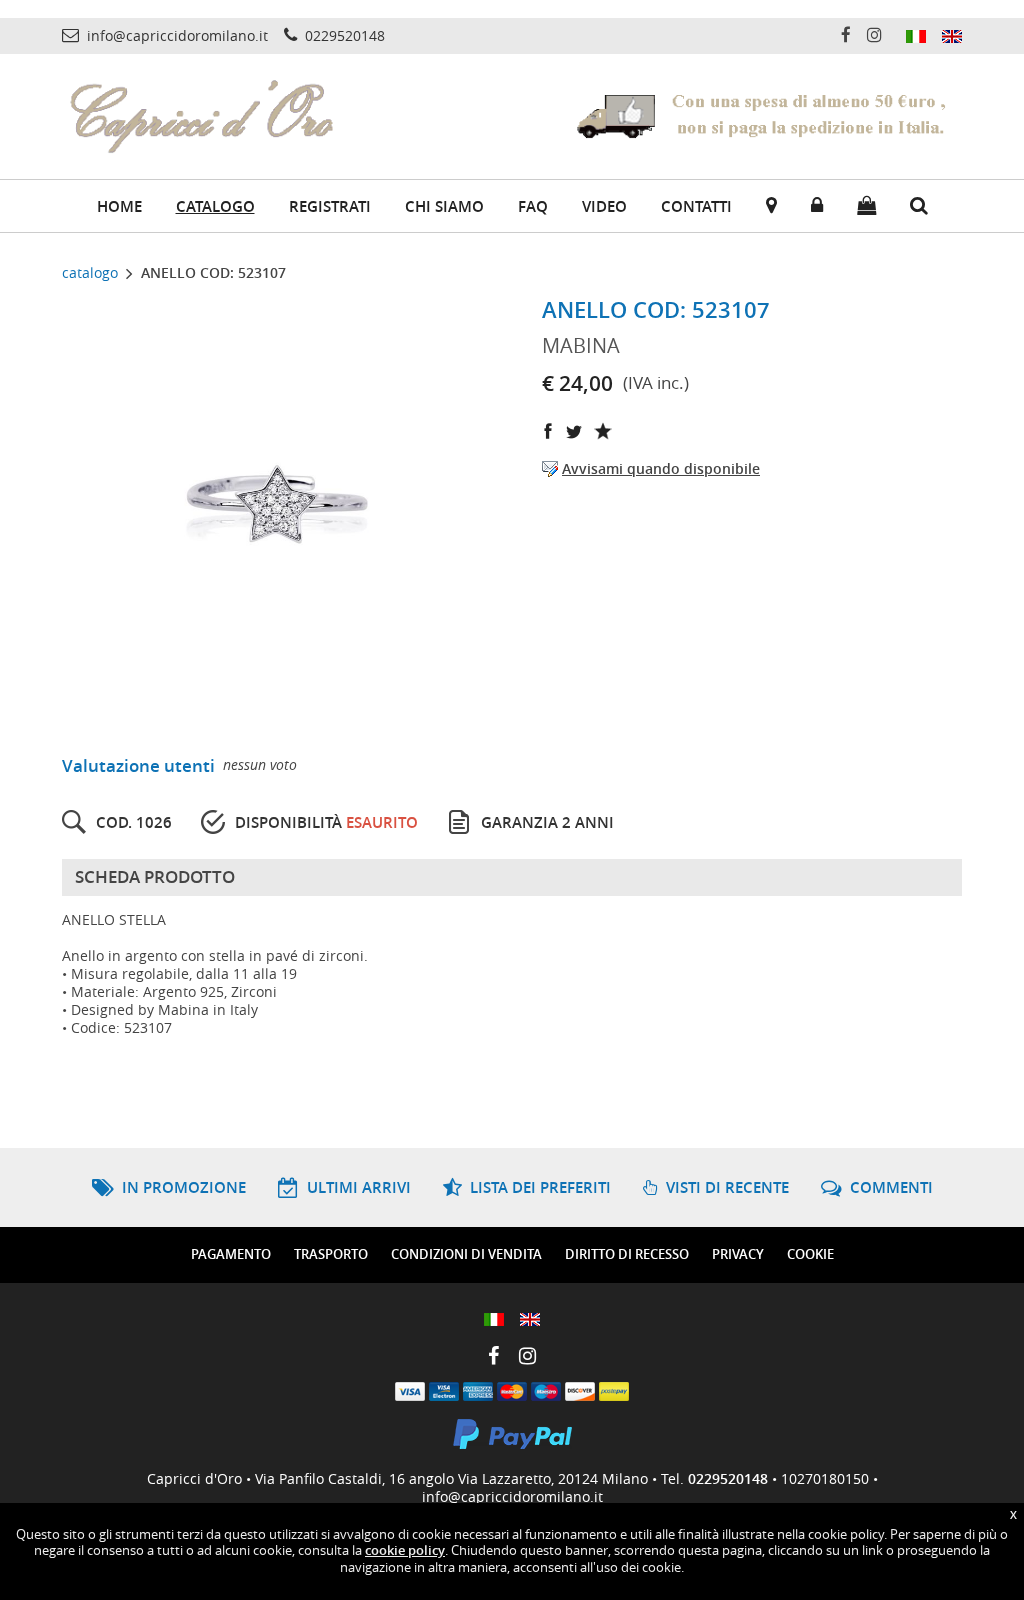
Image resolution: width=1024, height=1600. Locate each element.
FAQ (533, 206)
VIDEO (604, 206)
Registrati (330, 206)
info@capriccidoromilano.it (512, 1496)
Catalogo (215, 206)
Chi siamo (444, 206)
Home (119, 206)
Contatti (696, 206)
